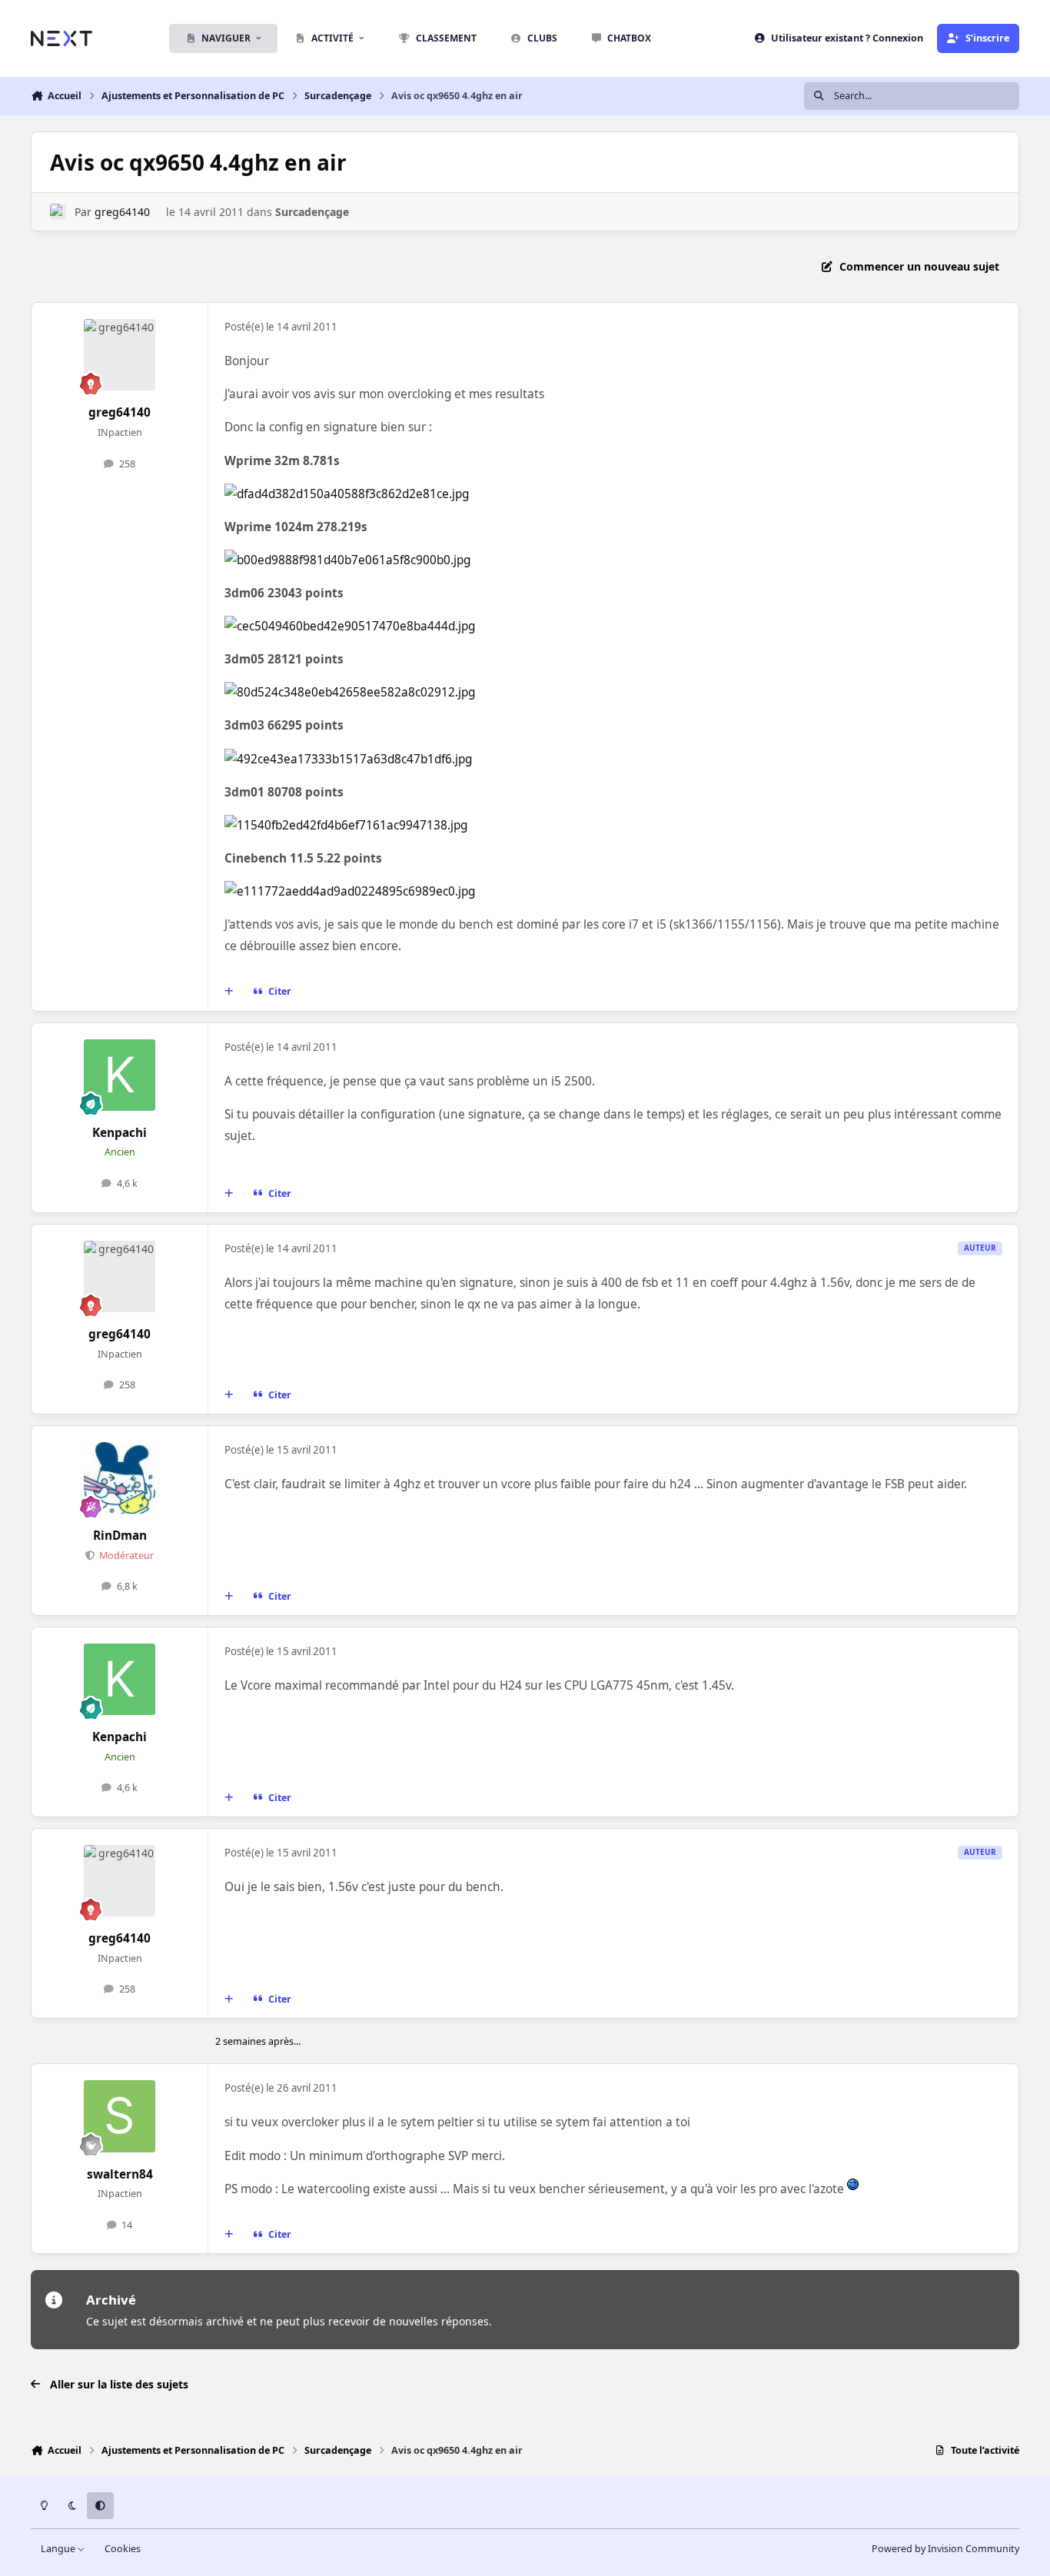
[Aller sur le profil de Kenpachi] (120, 1075)
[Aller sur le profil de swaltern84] (120, 2116)
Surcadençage (312, 212)
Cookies (123, 2549)
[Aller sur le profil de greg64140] (58, 212)
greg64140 (122, 212)
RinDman (120, 1536)
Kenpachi (120, 1133)
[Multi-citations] (229, 992)
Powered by (945, 2549)
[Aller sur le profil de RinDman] (120, 1478)
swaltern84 (120, 2174)
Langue (59, 2549)
